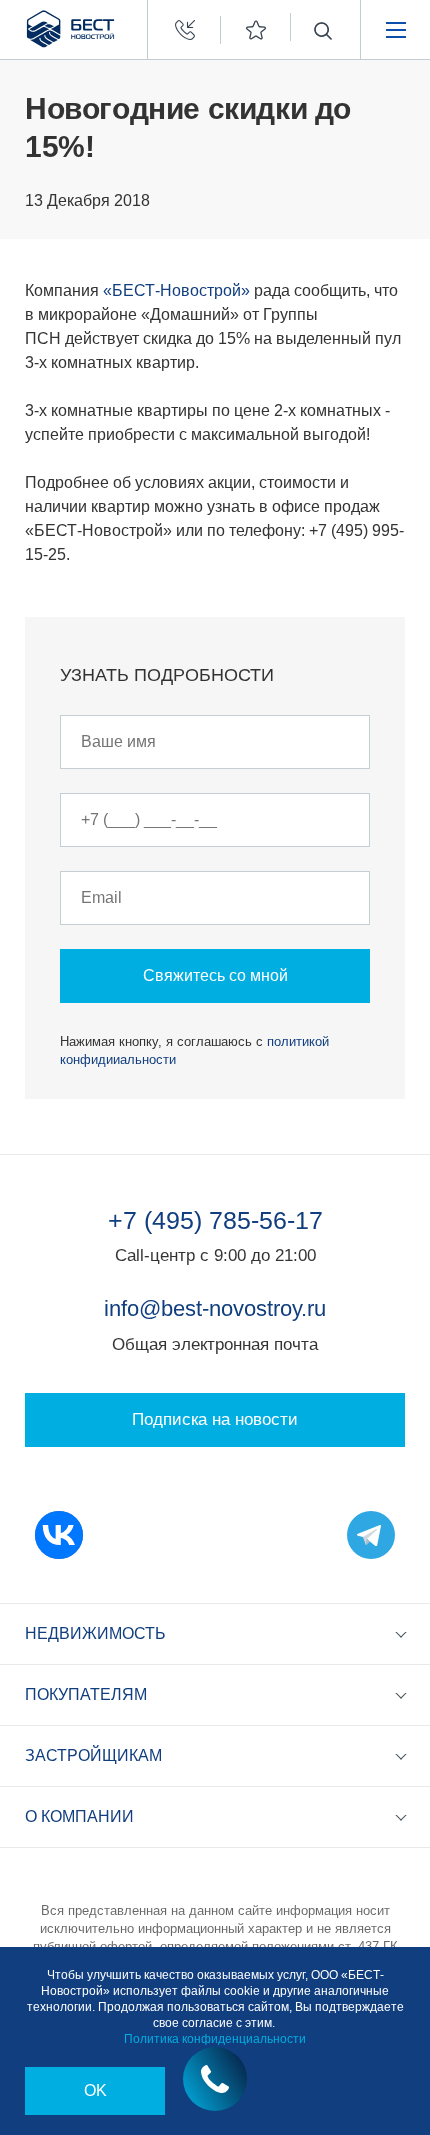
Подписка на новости (215, 1419)
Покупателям (86, 1694)
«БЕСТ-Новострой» (176, 290)
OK (95, 2090)
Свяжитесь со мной (215, 975)
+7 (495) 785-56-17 (215, 1220)
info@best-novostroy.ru (215, 1308)
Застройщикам (93, 1755)
